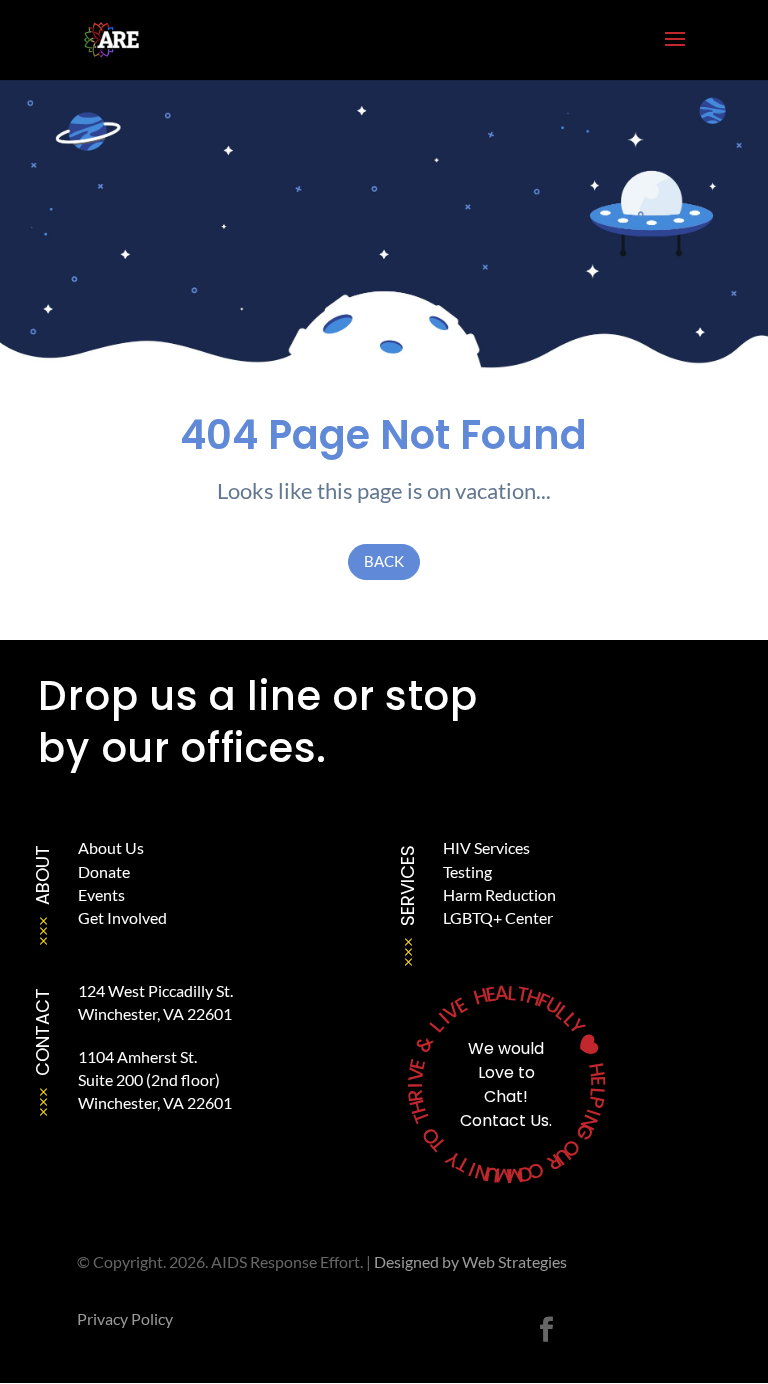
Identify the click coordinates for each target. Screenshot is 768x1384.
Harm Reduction (499, 894)
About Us (111, 847)
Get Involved (122, 917)
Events (101, 894)
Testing (467, 871)
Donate (104, 871)
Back (384, 561)
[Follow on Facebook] (546, 1330)
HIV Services (486, 847)
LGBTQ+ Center (498, 917)
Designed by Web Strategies (470, 1261)
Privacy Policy (125, 1318)
